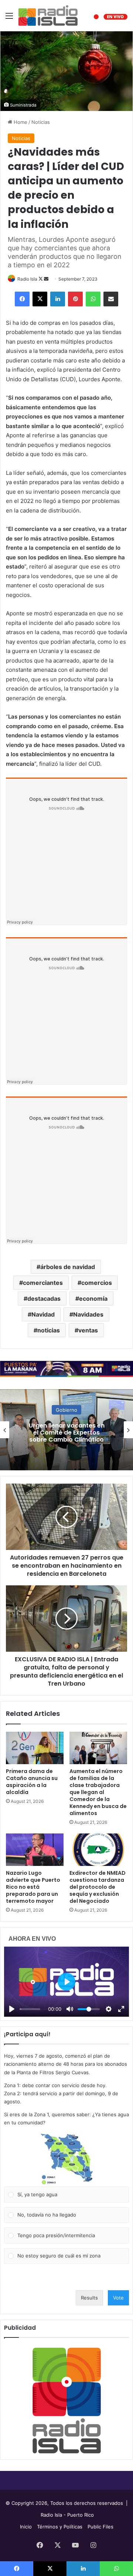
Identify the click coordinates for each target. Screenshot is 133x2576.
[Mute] (70, 2009)
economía (93, 1299)
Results (89, 2298)
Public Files (100, 2527)
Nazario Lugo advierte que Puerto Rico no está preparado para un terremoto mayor (33, 1887)
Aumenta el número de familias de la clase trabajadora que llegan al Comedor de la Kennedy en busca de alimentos (98, 1792)
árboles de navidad (68, 1267)
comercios (97, 1283)
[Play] (12, 2009)
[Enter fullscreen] (121, 2009)
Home (20, 122)
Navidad (43, 1314)
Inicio (26, 2527)
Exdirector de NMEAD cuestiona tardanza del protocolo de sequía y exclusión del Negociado (98, 1887)
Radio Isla (27, 279)
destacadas (44, 1299)
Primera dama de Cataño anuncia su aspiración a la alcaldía (32, 1782)
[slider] (30, 2009)
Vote (118, 2298)
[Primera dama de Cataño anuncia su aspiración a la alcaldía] (35, 1748)
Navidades (88, 1314)
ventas (88, 1330)
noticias (49, 1330)
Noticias (41, 122)
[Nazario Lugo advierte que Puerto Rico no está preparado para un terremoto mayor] (35, 1850)
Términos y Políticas (60, 2527)
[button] (66, 2159)
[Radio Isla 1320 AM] (48, 15)
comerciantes (43, 1283)
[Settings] (109, 2009)
